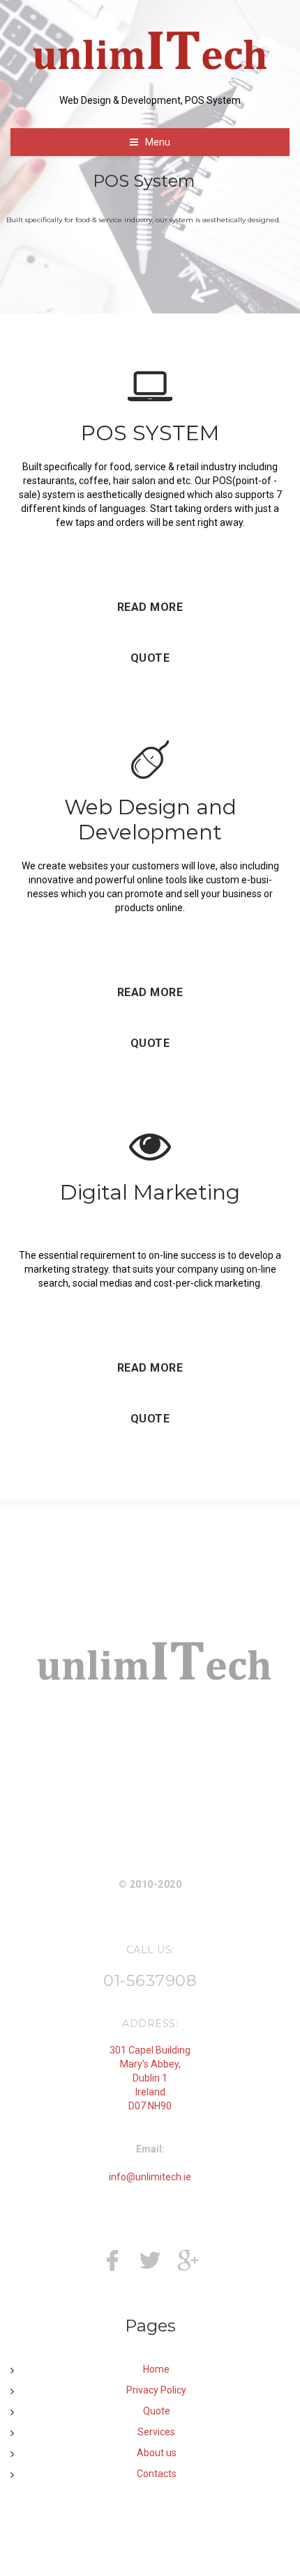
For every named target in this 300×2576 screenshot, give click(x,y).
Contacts (157, 2474)
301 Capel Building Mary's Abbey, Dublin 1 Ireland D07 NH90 (150, 2078)
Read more (150, 607)
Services (156, 2432)
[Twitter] (150, 2265)
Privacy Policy (156, 2390)
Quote (150, 658)
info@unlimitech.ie (150, 2177)
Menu (158, 142)
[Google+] (188, 2265)
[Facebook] (112, 2265)
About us (157, 2453)
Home (156, 2369)
